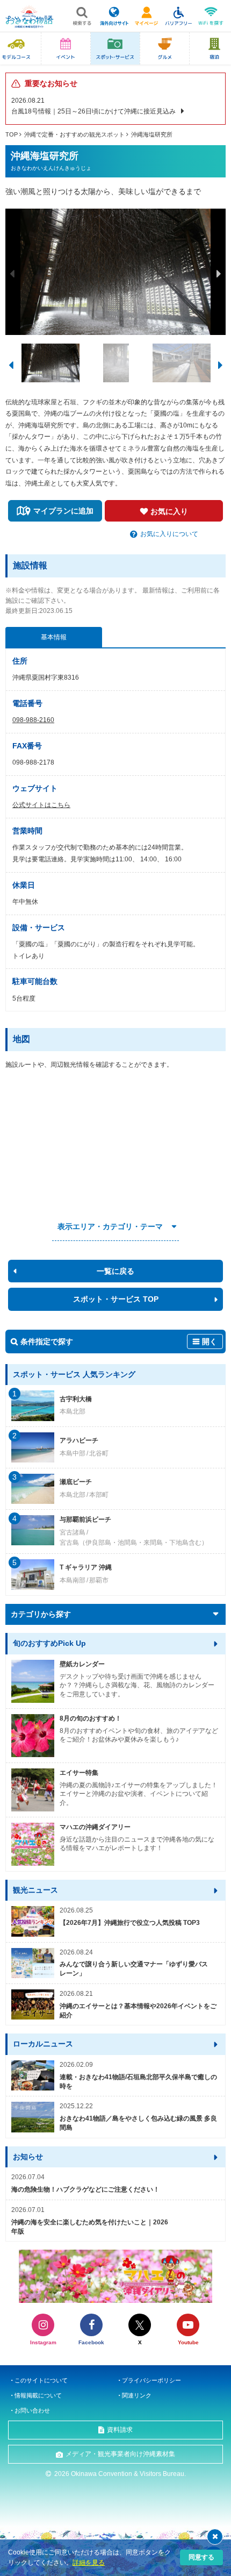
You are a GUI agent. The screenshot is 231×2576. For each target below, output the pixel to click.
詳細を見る (89, 2563)
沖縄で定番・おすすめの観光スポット (74, 134)
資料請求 (120, 2430)
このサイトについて (41, 2380)
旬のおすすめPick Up (49, 1643)
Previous (12, 274)
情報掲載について (38, 2395)
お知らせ (28, 2157)
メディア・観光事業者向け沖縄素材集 (120, 2454)
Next (219, 274)
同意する (201, 2557)
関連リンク (137, 2395)
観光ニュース (35, 1890)
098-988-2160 (33, 720)
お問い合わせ (32, 2410)
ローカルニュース (43, 2044)
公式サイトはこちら (41, 805)
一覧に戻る (115, 1271)
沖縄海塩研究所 (152, 134)
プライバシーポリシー (151, 2380)
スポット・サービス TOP (116, 1299)
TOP (12, 134)
